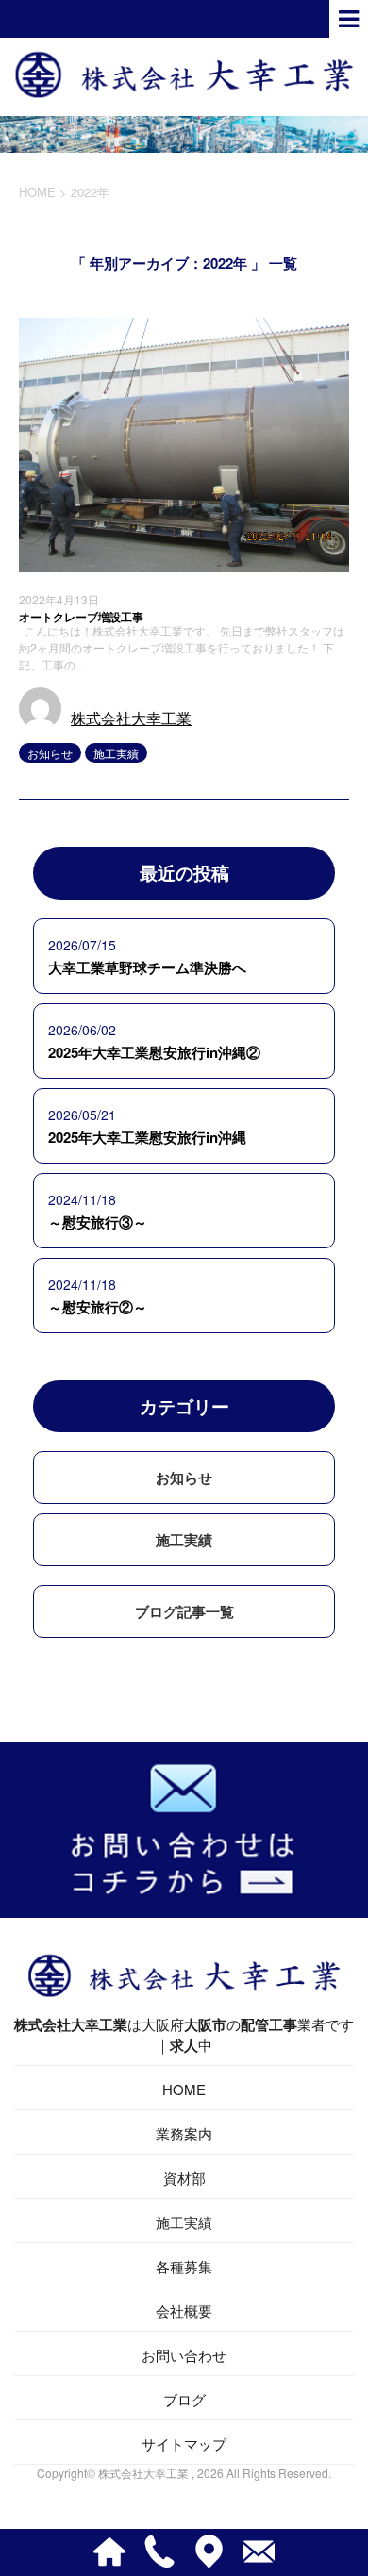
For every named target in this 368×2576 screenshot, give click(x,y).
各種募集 (184, 2266)
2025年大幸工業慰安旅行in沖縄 (147, 1137)
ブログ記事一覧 (184, 1611)
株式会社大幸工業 (131, 718)
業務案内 (184, 2133)
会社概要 (184, 2311)
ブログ (184, 2399)
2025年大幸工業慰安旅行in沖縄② (154, 1052)
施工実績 (116, 753)
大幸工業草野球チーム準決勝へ (147, 967)
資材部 (184, 2178)
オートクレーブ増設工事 (81, 617)
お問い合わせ (184, 2355)
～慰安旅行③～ (98, 1222)
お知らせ (50, 753)
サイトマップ (184, 2444)
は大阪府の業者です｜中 (184, 2035)
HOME (184, 2089)
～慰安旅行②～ (98, 1307)
